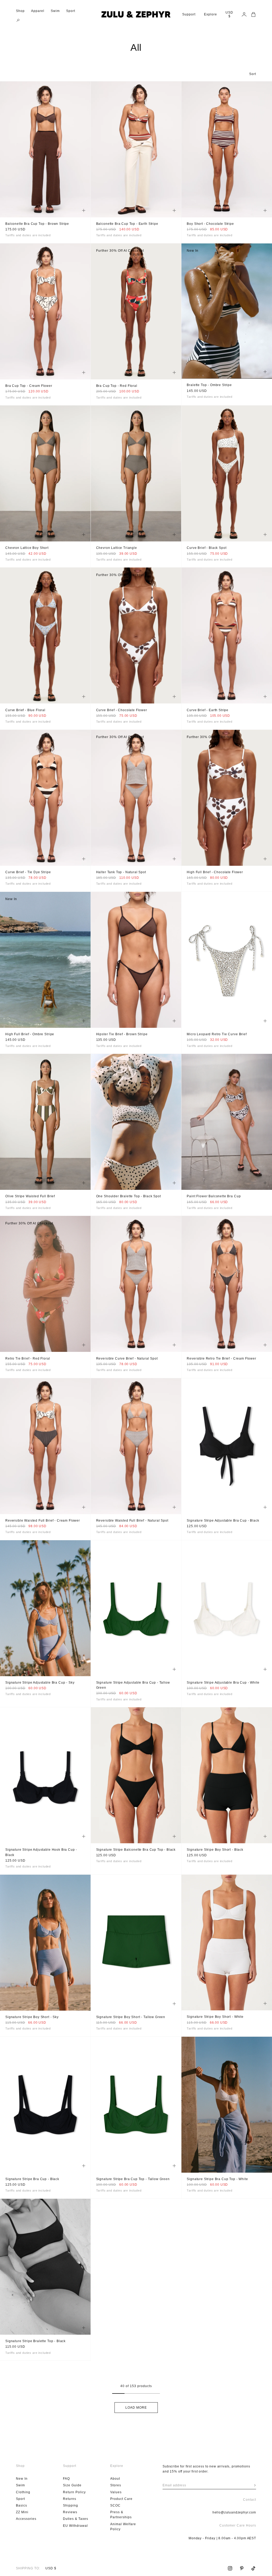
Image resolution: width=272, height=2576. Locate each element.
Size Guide (72, 2485)
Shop (20, 11)
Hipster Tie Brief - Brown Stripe (122, 1035)
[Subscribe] (255, 2485)
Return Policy (74, 2492)
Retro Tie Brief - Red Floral (28, 1359)
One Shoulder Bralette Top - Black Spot (129, 1197)
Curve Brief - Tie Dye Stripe (28, 873)
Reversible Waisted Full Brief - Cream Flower (43, 1521)
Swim (55, 11)
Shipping (71, 2505)
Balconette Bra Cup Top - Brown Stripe (37, 224)
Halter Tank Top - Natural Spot (121, 873)
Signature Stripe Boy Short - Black (215, 1850)
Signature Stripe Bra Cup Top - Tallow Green (133, 2179)
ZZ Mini (22, 2512)
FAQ (66, 2479)
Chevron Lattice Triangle (117, 548)
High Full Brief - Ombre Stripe (30, 1035)
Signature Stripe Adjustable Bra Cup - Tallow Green (133, 1685)
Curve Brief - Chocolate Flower (122, 710)
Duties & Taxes (76, 2519)
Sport (71, 11)
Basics (22, 2505)
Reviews (70, 2512)
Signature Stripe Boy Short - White (215, 2017)
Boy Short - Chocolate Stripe (210, 224)
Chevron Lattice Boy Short (27, 548)
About (115, 2479)
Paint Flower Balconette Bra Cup (214, 1197)
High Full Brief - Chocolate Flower (215, 873)
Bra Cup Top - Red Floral (117, 386)
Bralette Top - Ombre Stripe (209, 385)
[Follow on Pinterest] (242, 2568)
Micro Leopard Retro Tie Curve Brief (217, 1035)
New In (22, 2479)
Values (116, 2492)
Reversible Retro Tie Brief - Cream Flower (221, 1359)
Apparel (38, 11)
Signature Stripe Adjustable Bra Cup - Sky (40, 1683)
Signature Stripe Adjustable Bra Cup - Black (223, 1521)
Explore (211, 14)
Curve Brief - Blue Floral (25, 710)
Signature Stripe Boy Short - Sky (32, 2017)
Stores (116, 2485)
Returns (70, 2499)
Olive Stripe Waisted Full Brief (30, 1197)
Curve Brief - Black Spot (207, 548)
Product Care (121, 2499)
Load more (136, 2408)
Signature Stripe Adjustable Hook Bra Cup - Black (41, 1853)
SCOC (115, 2505)
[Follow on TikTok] (253, 2568)
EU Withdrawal (75, 2526)
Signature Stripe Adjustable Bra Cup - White (223, 1683)
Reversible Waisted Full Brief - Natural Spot (132, 1521)
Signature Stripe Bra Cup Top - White (217, 2179)
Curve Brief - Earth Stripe (208, 710)
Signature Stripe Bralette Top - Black (35, 2341)
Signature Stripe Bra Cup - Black (32, 2179)
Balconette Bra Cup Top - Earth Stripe (127, 224)
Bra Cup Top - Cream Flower (29, 386)
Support (189, 14)
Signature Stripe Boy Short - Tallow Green (131, 2017)
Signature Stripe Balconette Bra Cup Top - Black (136, 1850)
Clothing (23, 2492)
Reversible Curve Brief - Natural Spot (127, 1359)
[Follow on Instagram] (230, 2568)
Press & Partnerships (121, 2515)
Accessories (26, 2519)
